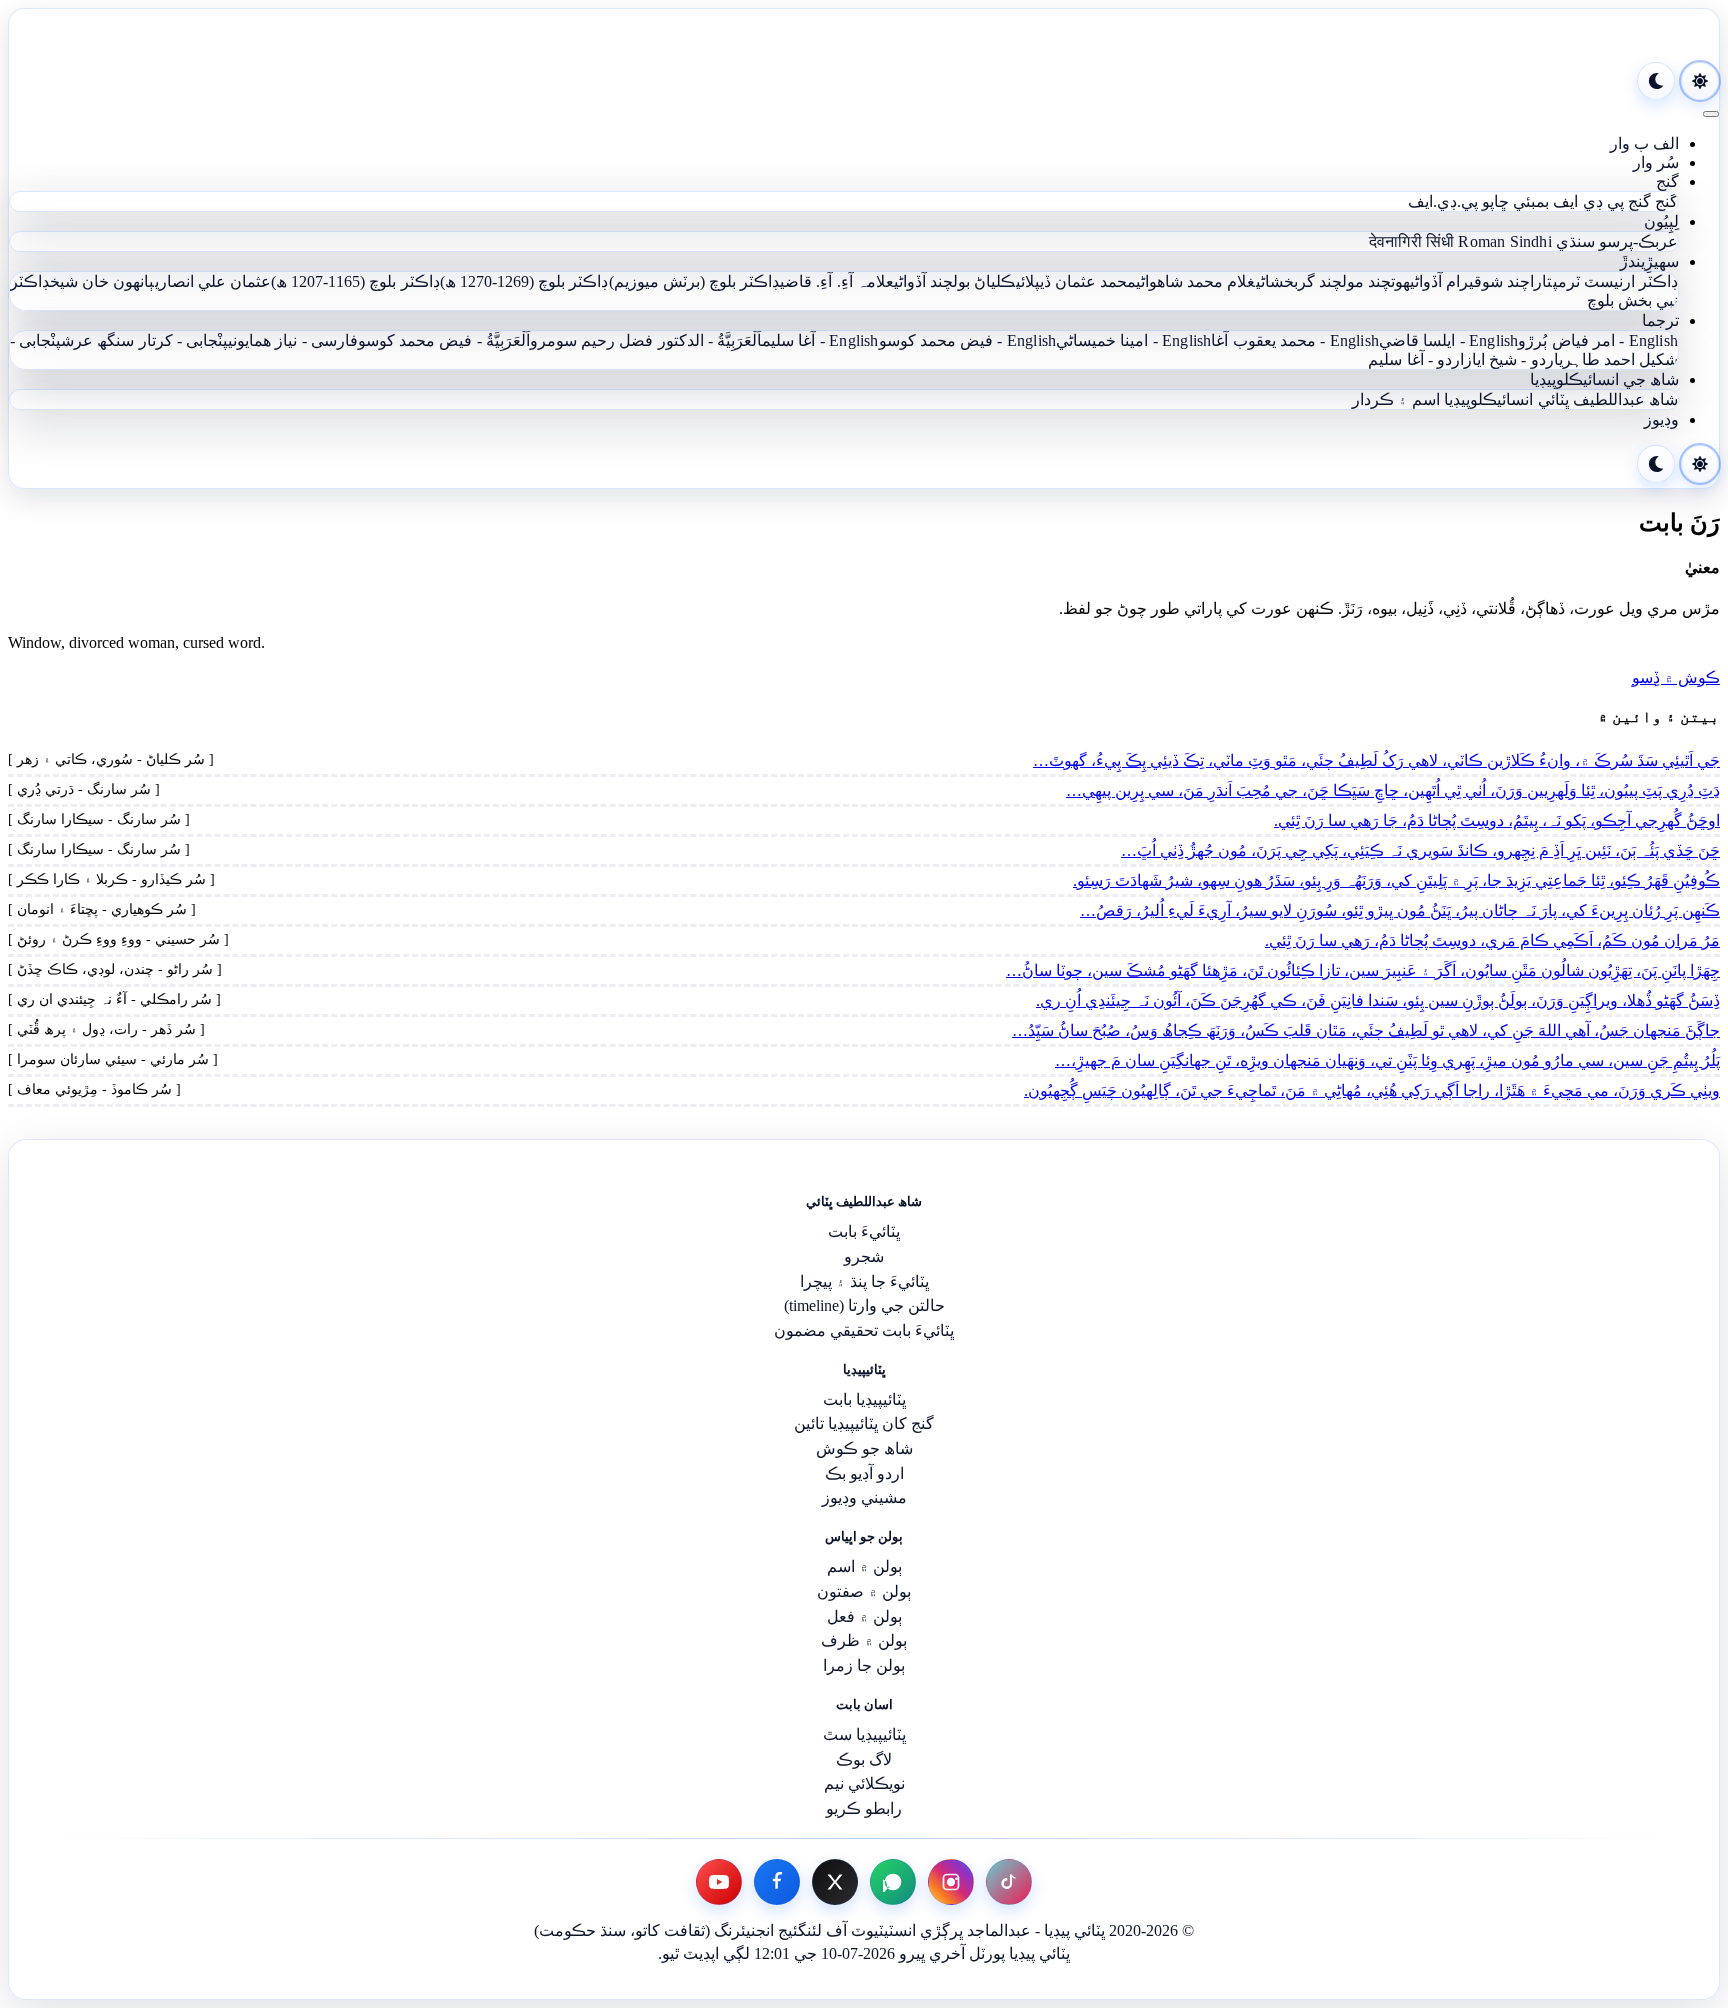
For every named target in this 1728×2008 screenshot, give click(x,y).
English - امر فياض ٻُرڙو (1598, 340)
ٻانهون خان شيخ (102, 281)
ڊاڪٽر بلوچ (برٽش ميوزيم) (695, 281)
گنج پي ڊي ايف (1602, 201)
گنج (1667, 181)
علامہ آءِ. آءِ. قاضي (837, 281)
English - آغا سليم (820, 340)
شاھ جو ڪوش (864, 1448)
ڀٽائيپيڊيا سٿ (864, 1734)
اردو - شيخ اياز (1511, 359)
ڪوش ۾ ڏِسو (1676, 677)
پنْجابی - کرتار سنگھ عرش (144, 340)
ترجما (1660, 320)
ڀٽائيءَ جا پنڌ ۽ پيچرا (864, 1281)
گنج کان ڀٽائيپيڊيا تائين (864, 1423)
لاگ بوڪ (864, 1759)
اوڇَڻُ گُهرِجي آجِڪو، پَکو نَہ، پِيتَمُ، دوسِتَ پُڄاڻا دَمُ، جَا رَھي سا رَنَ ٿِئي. (1497, 820)
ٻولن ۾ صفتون (864, 1591)
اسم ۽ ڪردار (1396, 399)
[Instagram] (951, 1882)
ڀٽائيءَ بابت (864, 1231)
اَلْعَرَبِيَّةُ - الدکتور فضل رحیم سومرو (646, 340)
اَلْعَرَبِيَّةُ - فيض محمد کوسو (444, 340)
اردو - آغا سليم (1416, 359)
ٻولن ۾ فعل (864, 1616)
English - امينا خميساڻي (1133, 340)
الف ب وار (1644, 143)
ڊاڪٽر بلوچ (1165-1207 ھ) (355, 281)
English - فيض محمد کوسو (968, 340)
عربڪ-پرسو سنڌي (1617, 241)
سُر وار (1656, 162)
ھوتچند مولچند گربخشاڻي (1333, 281)
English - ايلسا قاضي (1448, 340)
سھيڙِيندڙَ (1649, 261)
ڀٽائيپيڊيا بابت (864, 1399)
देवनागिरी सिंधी (1412, 241)
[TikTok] (1009, 1882)
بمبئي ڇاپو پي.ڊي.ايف (1478, 201)
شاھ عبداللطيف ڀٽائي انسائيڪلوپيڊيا (1561, 399)
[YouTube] (719, 1882)
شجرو (864, 1256)
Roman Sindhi (1504, 241)
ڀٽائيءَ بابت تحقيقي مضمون (864, 1330)
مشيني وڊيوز (864, 1497)
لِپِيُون (1661, 221)
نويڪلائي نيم (864, 1783)
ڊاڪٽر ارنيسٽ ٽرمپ (1616, 281)
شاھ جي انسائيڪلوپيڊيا (1604, 379)
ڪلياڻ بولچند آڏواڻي (955, 281)
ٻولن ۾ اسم (864, 1566)
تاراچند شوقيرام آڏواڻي (1481, 281)
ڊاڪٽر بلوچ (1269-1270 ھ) (524, 281)
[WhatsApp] (893, 1882)
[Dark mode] (1656, 81)
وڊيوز (1661, 419)
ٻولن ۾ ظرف (864, 1640)
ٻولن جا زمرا (864, 1665)
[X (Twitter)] (835, 1882)
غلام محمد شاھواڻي (1196, 281)
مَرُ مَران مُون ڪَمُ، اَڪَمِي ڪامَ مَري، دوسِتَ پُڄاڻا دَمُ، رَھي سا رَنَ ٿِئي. (1492, 940)
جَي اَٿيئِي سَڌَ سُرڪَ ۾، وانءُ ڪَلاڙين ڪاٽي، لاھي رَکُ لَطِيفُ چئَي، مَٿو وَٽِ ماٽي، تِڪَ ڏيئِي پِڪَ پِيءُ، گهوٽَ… (1376, 760)
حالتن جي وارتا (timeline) (864, 1305)
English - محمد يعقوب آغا (1295, 340)
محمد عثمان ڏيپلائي (1076, 281)
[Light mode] (1700, 81)
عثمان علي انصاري (213, 281)
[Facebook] (777, 1882)
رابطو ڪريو (864, 1808)
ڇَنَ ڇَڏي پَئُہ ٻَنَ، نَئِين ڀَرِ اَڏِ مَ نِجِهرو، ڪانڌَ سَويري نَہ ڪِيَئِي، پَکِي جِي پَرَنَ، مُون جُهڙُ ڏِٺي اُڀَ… (1420, 850)
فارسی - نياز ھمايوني (293, 340)
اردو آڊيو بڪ (864, 1473)
